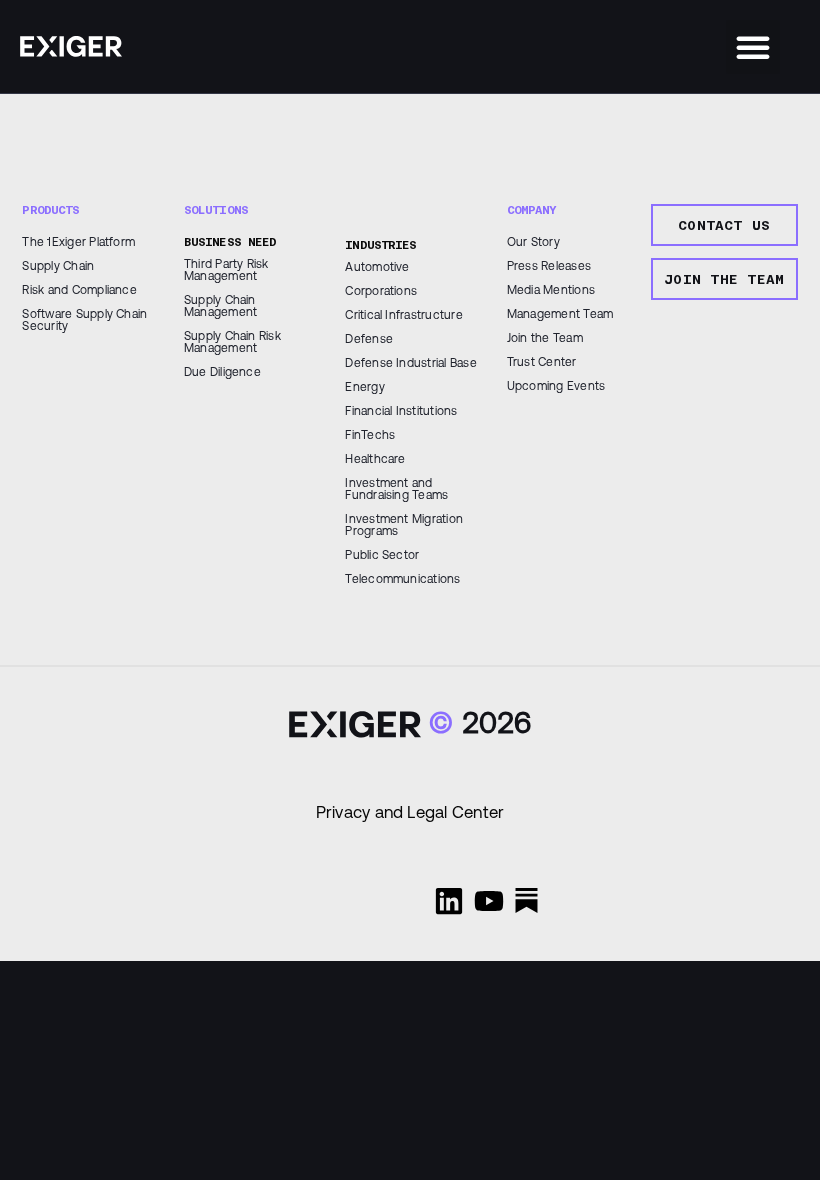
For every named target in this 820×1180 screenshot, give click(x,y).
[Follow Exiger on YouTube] (489, 901)
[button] (753, 47)
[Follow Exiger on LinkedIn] (449, 901)
